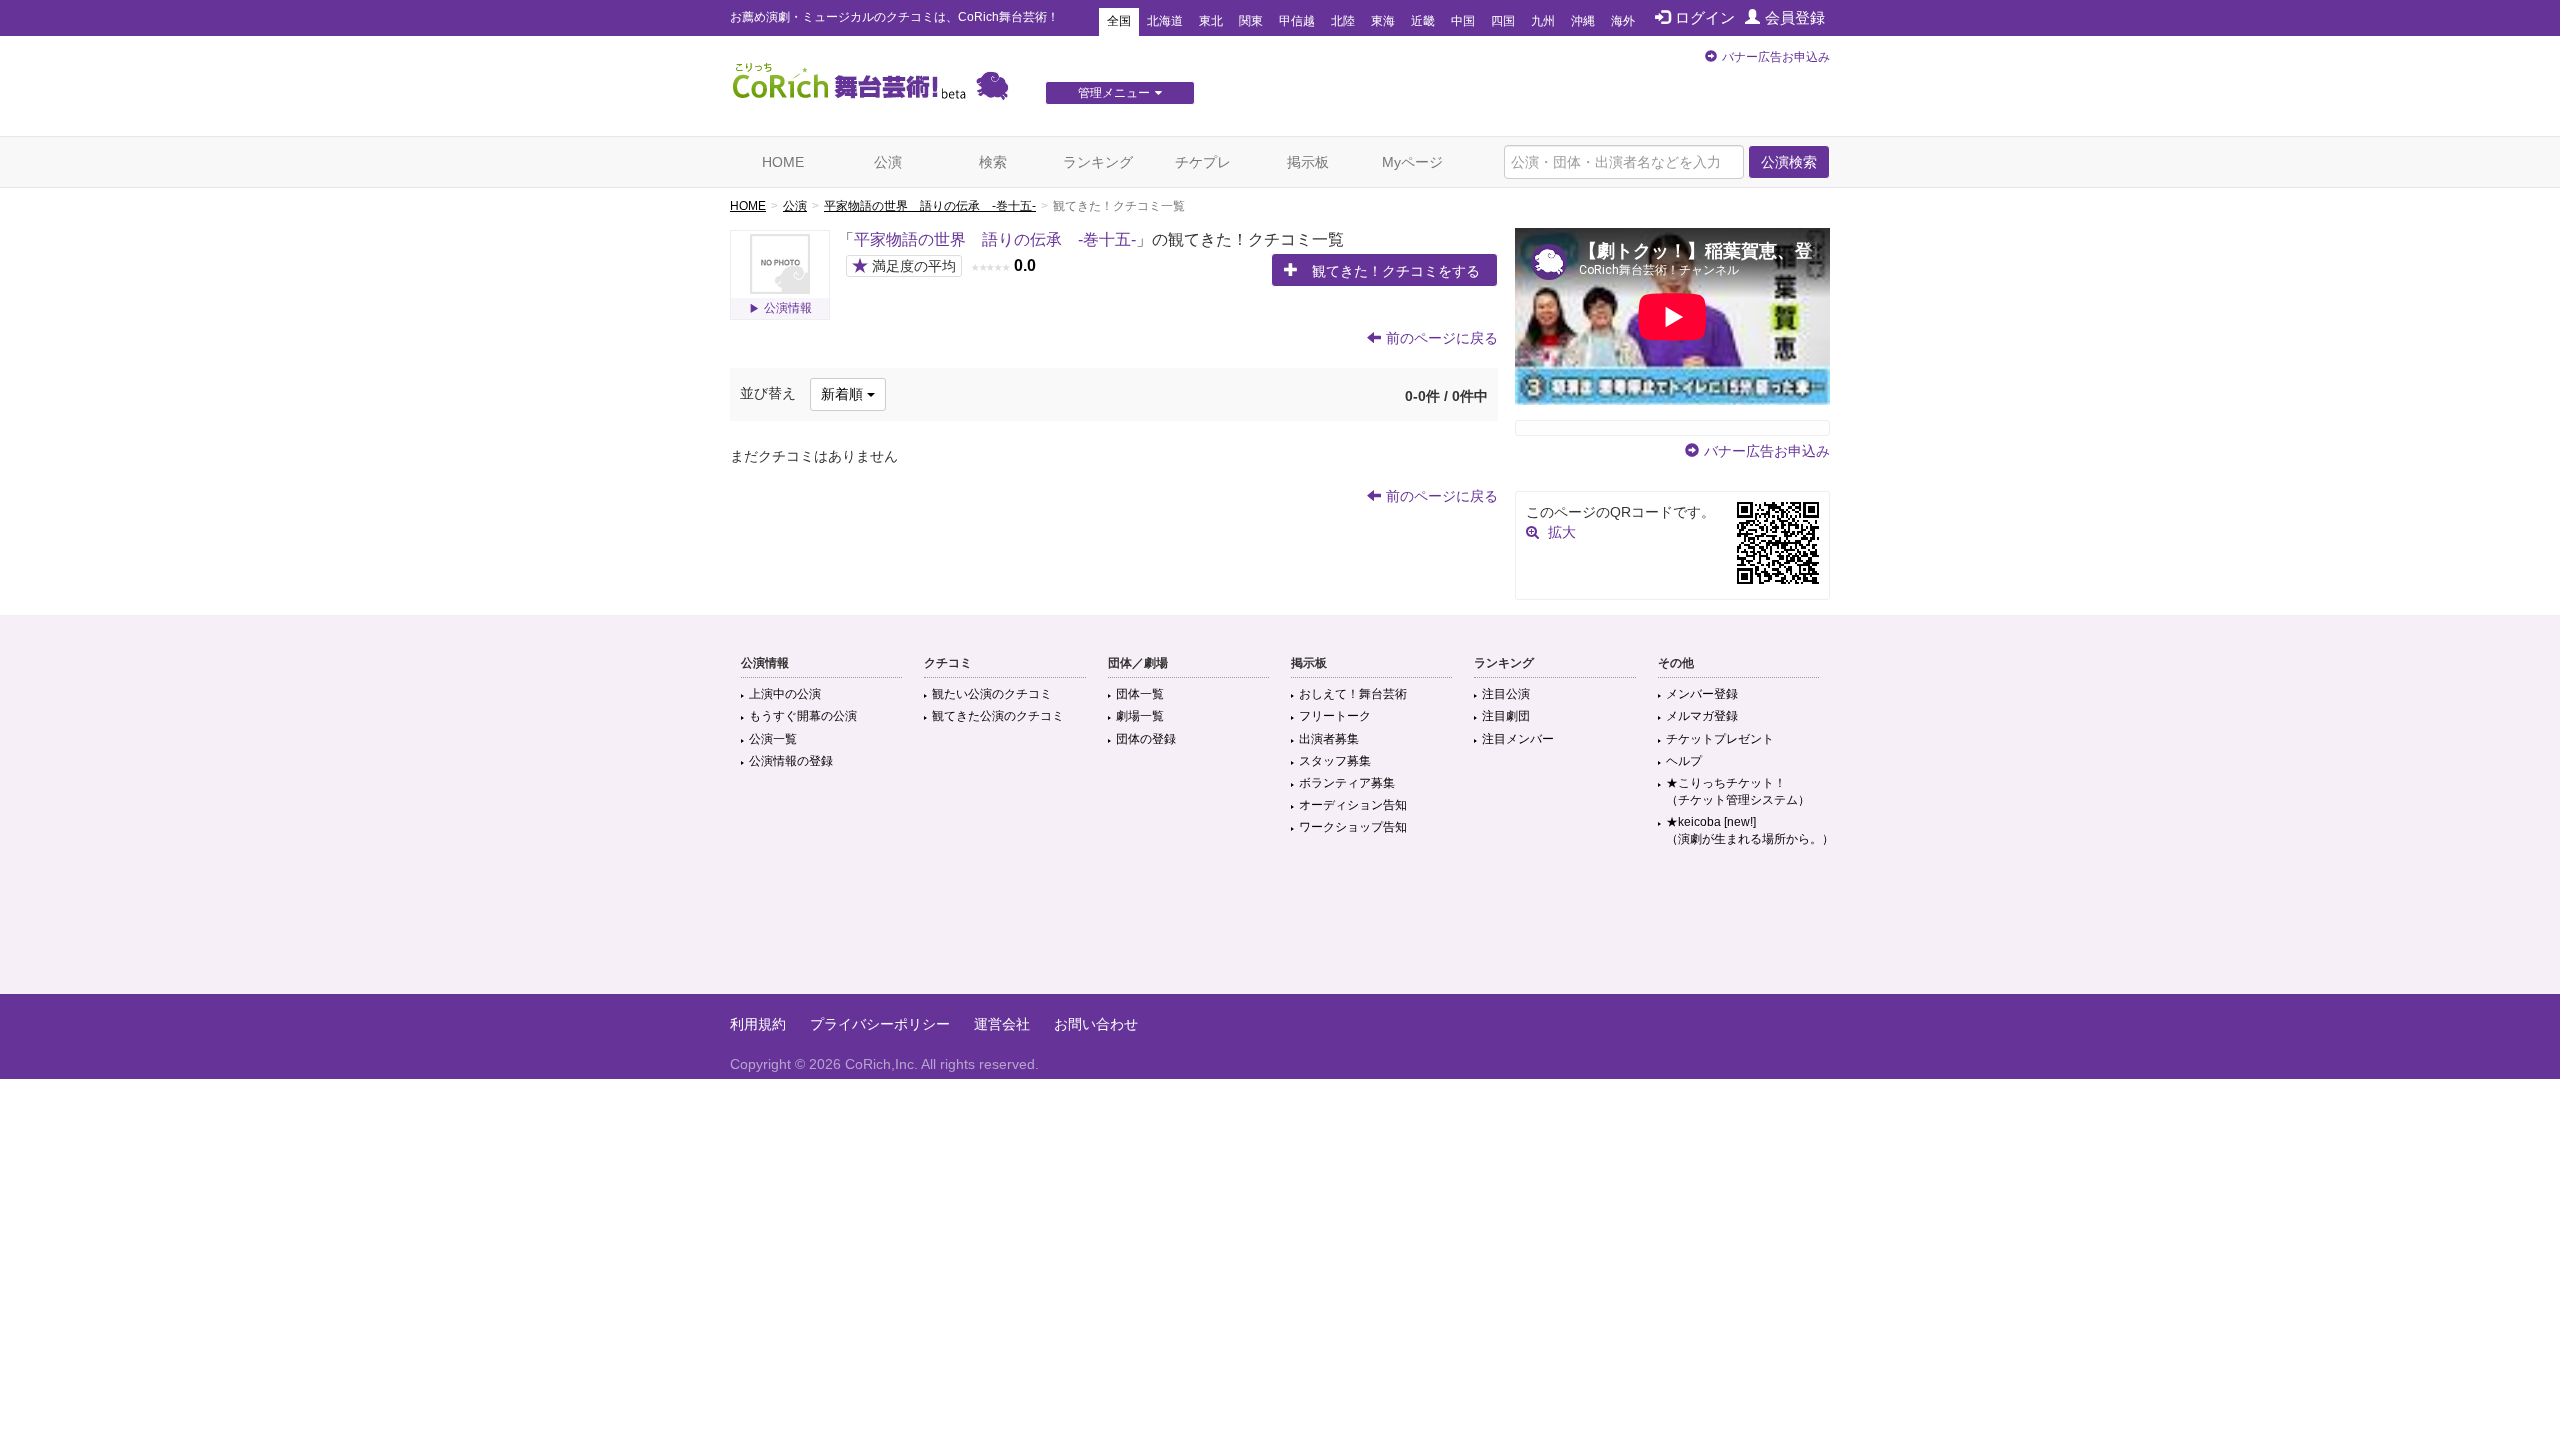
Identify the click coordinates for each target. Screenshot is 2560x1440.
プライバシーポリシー (880, 1024)
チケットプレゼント (1720, 739)
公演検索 (1789, 162)
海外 (1623, 21)
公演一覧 (773, 739)
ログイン (1705, 17)
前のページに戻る (1442, 338)
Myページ (1412, 162)
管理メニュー (1114, 93)
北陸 (1343, 21)
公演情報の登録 (791, 761)
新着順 (844, 394)
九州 (1543, 21)
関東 (1251, 21)
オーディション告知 (1353, 805)
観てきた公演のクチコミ (998, 716)
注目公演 (1506, 694)
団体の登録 (1146, 739)
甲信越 (1297, 21)
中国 (1463, 21)
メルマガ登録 (1702, 716)
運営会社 (1002, 1024)
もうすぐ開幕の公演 (803, 716)
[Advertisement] (1280, 929)
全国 (1119, 21)
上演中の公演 (785, 694)
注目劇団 (1506, 716)
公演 (888, 162)
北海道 (1165, 21)
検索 (993, 162)
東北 (1211, 21)
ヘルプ (1684, 761)
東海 (1383, 21)
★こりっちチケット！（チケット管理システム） (1738, 791)
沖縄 (1583, 21)
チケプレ (1203, 162)
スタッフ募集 (1335, 761)
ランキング (1098, 162)
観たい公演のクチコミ (992, 694)
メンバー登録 (1702, 694)
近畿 (1423, 21)
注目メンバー (1518, 739)
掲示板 (1308, 162)
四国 (1503, 21)
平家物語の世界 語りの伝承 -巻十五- (930, 206)
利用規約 (758, 1024)
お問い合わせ (1096, 1024)
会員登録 (1795, 17)
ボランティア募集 (1347, 783)
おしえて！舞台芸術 (1353, 694)
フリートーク (1335, 716)
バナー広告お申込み (1776, 57)
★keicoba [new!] (1750, 830)
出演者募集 (1329, 739)
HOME (783, 162)
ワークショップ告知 (1353, 827)
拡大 (1562, 532)
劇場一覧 (1140, 716)
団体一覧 (1140, 694)
